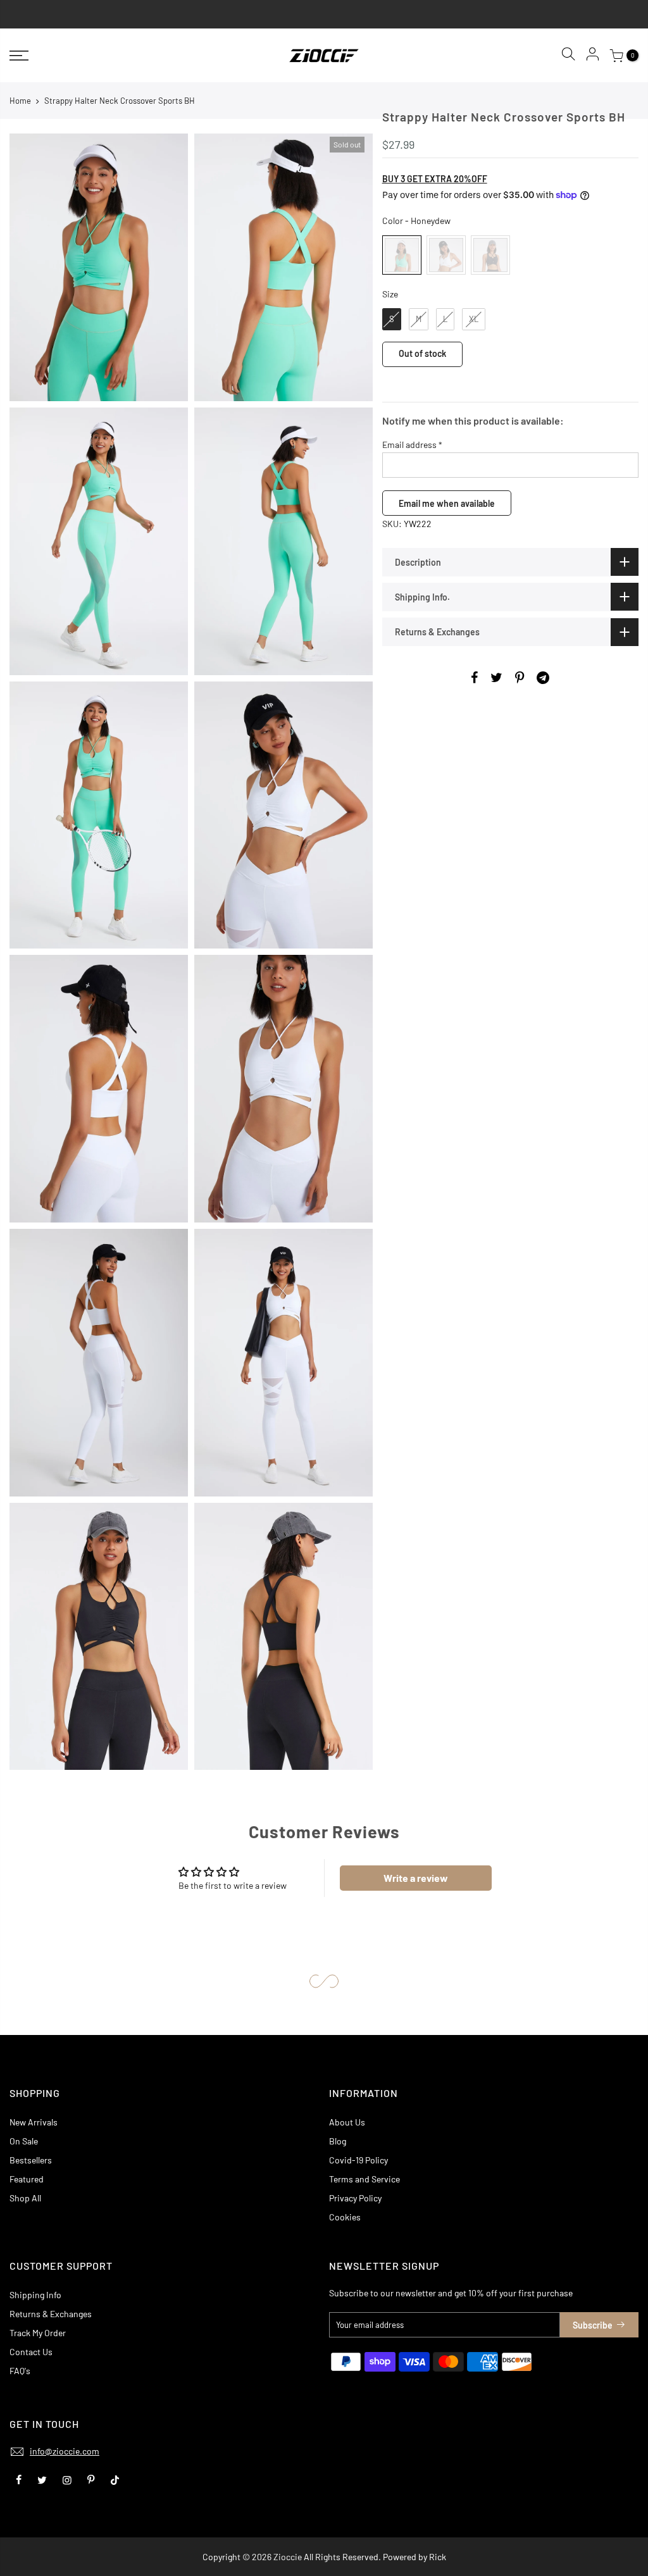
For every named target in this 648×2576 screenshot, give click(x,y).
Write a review (416, 1878)
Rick (438, 2557)
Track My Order (38, 2333)
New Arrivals (34, 2122)
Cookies (345, 2217)
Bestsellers (31, 2160)
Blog (338, 2141)
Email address (412, 445)
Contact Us (31, 2352)
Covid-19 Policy (358, 2160)
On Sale (24, 2141)
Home (20, 101)
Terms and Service (364, 2179)
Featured (27, 2179)
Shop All (25, 2198)
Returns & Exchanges (51, 2314)
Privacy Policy (355, 2198)
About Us (347, 2122)
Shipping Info (35, 2295)
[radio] (402, 255)
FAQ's (20, 2371)
